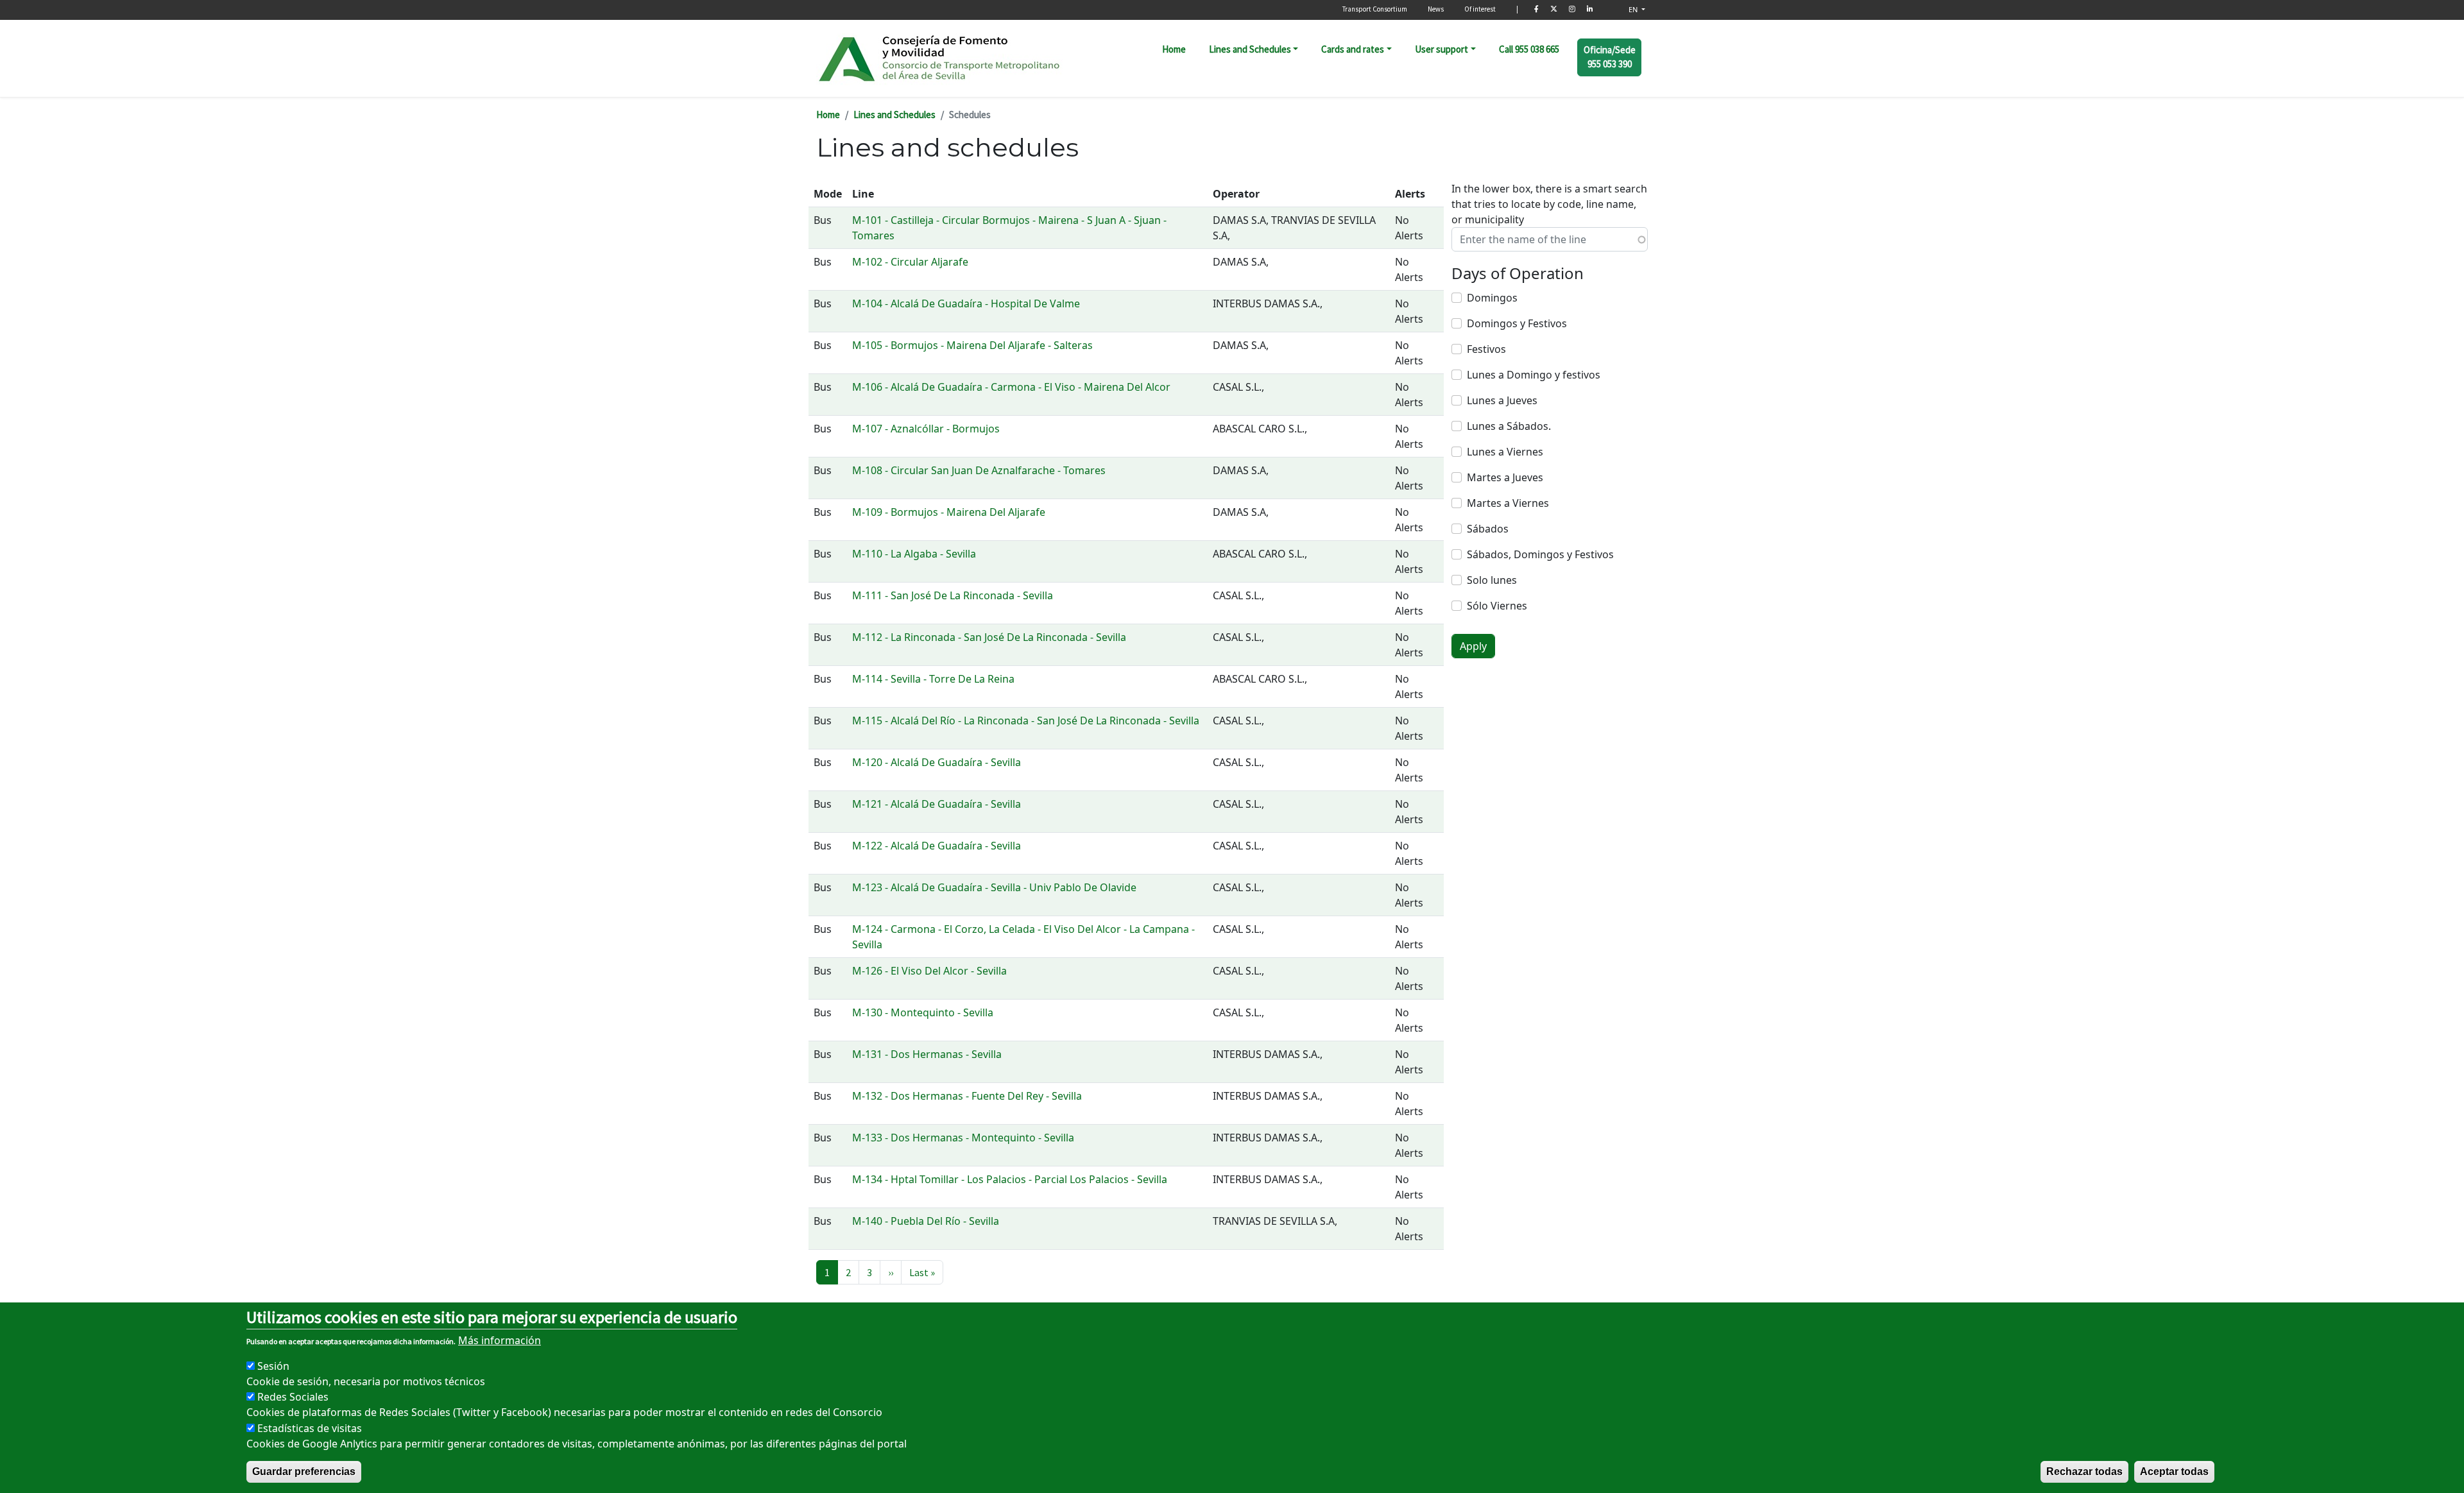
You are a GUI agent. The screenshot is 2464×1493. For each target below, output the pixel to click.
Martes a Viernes (1508, 503)
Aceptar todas (2174, 1472)
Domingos (1492, 298)
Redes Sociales (293, 1397)
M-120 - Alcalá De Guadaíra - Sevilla (937, 762)
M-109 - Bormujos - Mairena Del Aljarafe (949, 512)
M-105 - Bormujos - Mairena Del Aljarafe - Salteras (972, 345)
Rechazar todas (2084, 1472)
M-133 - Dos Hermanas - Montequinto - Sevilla (963, 1138)
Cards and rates (1353, 49)
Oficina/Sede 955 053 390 (1610, 57)
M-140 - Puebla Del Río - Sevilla (926, 1221)
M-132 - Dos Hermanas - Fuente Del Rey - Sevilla (967, 1096)
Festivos (1486, 349)
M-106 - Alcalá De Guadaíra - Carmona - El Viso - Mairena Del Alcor (1011, 387)
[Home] (940, 58)
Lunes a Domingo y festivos (1534, 375)
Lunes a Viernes (1505, 452)
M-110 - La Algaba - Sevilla (914, 554)
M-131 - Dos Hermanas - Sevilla (927, 1054)
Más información (500, 1340)
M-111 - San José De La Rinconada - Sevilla (953, 595)
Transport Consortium (1375, 9)
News (1436, 9)
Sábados (1488, 529)
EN (1634, 9)
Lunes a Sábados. (1509, 426)
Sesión (273, 1366)
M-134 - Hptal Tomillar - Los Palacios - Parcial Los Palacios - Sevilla (1010, 1179)
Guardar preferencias (304, 1472)
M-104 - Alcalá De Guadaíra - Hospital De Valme (966, 303)
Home (1174, 49)
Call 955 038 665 (1529, 49)
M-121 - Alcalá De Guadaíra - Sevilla (937, 804)
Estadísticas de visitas (310, 1428)
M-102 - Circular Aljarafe (910, 262)
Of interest (1480, 9)
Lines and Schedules (1250, 49)
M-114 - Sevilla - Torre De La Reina (933, 679)
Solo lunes (1492, 580)
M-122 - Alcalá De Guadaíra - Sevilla (937, 846)
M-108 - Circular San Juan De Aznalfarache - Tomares (979, 470)
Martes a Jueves (1505, 477)
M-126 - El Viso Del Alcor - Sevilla (929, 971)
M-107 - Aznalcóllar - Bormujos (926, 429)
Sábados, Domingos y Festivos (1540, 554)
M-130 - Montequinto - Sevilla (923, 1012)
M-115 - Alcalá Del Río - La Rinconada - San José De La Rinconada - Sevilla (1026, 721)
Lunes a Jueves (1502, 400)
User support (1442, 49)
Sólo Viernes (1497, 606)
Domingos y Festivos (1517, 323)
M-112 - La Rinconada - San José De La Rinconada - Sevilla (989, 637)
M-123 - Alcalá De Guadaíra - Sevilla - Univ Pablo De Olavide (994, 887)
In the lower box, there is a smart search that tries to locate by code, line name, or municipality (1549, 204)
